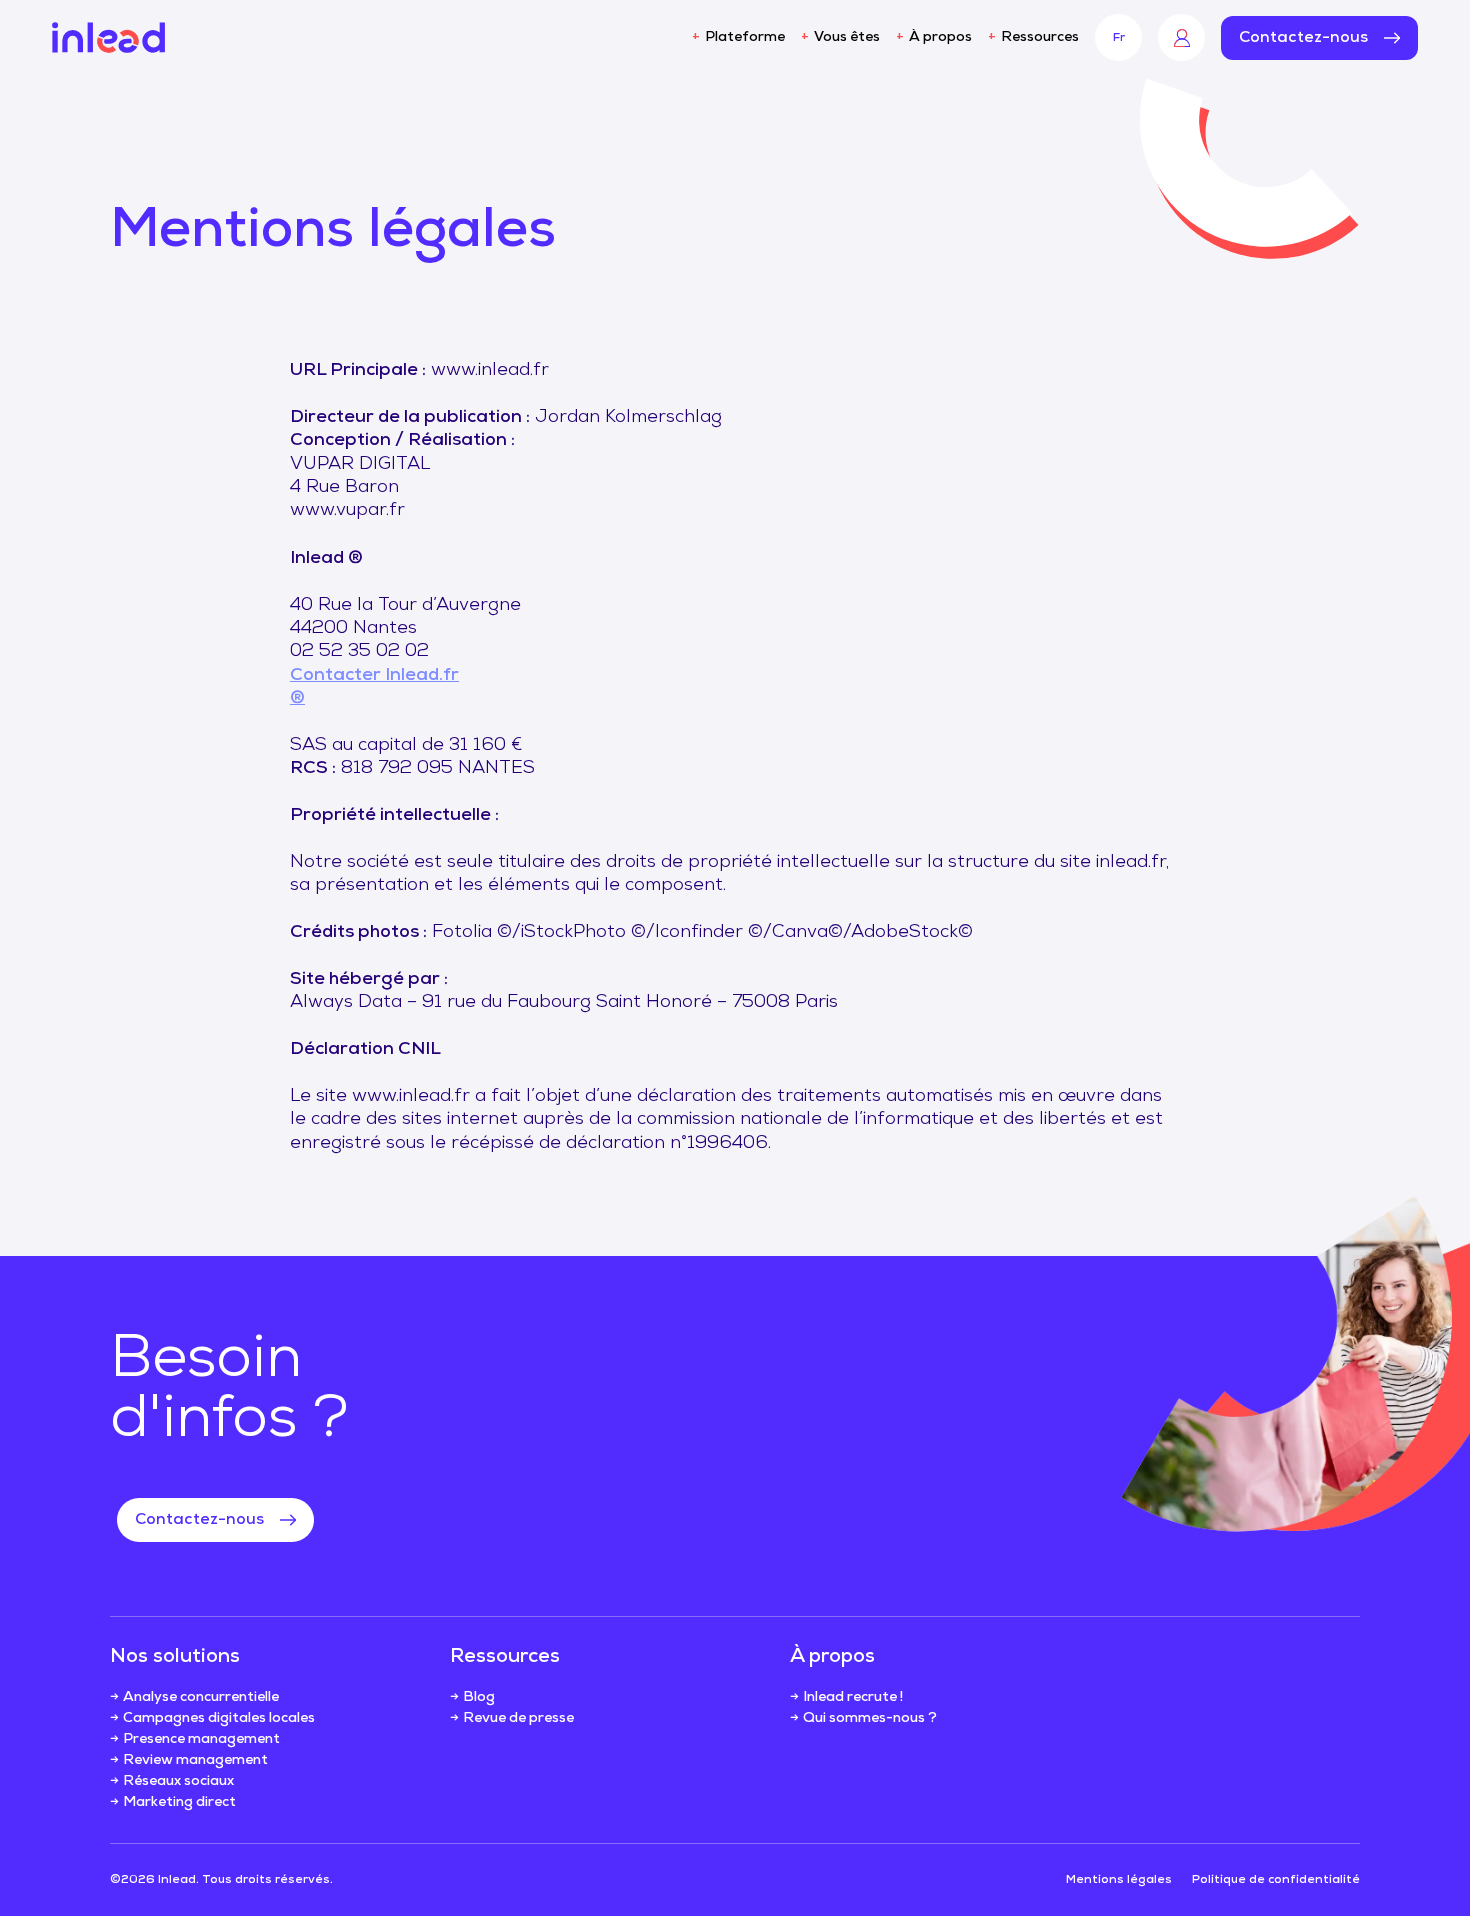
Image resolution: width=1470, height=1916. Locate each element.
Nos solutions (175, 1657)
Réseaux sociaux (178, 1781)
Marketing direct (179, 1802)
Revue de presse (518, 1718)
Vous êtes (847, 37)
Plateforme (745, 37)
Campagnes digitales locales (219, 1718)
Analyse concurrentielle (201, 1697)
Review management (195, 1760)
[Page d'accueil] (108, 37)
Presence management (201, 1739)
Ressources (1040, 37)
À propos (940, 37)
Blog (479, 1697)
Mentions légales (1119, 1880)
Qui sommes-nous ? (870, 1718)
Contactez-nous (1303, 38)
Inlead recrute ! (853, 1697)
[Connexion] (1181, 37)
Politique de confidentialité (1276, 1880)
